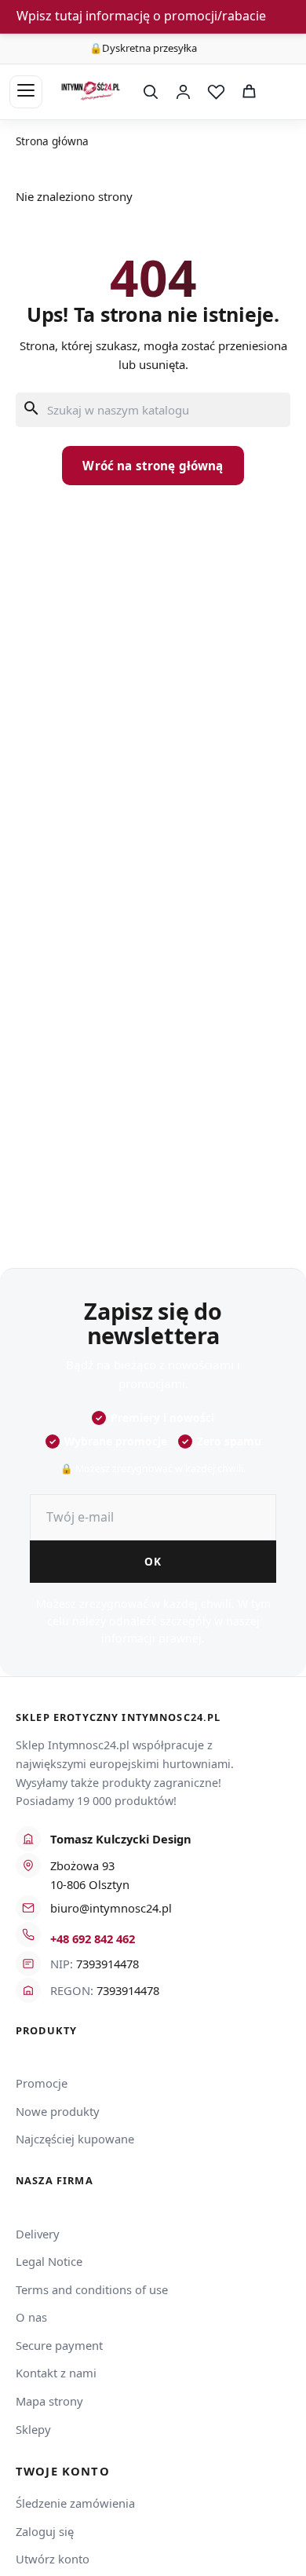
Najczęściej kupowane (75, 2139)
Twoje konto (63, 2471)
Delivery (38, 2234)
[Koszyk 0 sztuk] (281, 92)
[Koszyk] (249, 92)
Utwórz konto (53, 2559)
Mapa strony (49, 2401)
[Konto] (183, 92)
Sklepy (33, 2429)
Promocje (42, 2083)
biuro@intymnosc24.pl (111, 1908)
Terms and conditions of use (92, 2289)
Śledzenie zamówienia (75, 2503)
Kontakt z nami (56, 2373)
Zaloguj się (45, 2531)
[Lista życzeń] (216, 92)
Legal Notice (49, 2261)
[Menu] (26, 92)
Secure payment (59, 2345)
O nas (31, 2317)
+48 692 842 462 (93, 1938)
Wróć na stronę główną (153, 466)
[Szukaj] (150, 92)
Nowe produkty (58, 2111)
